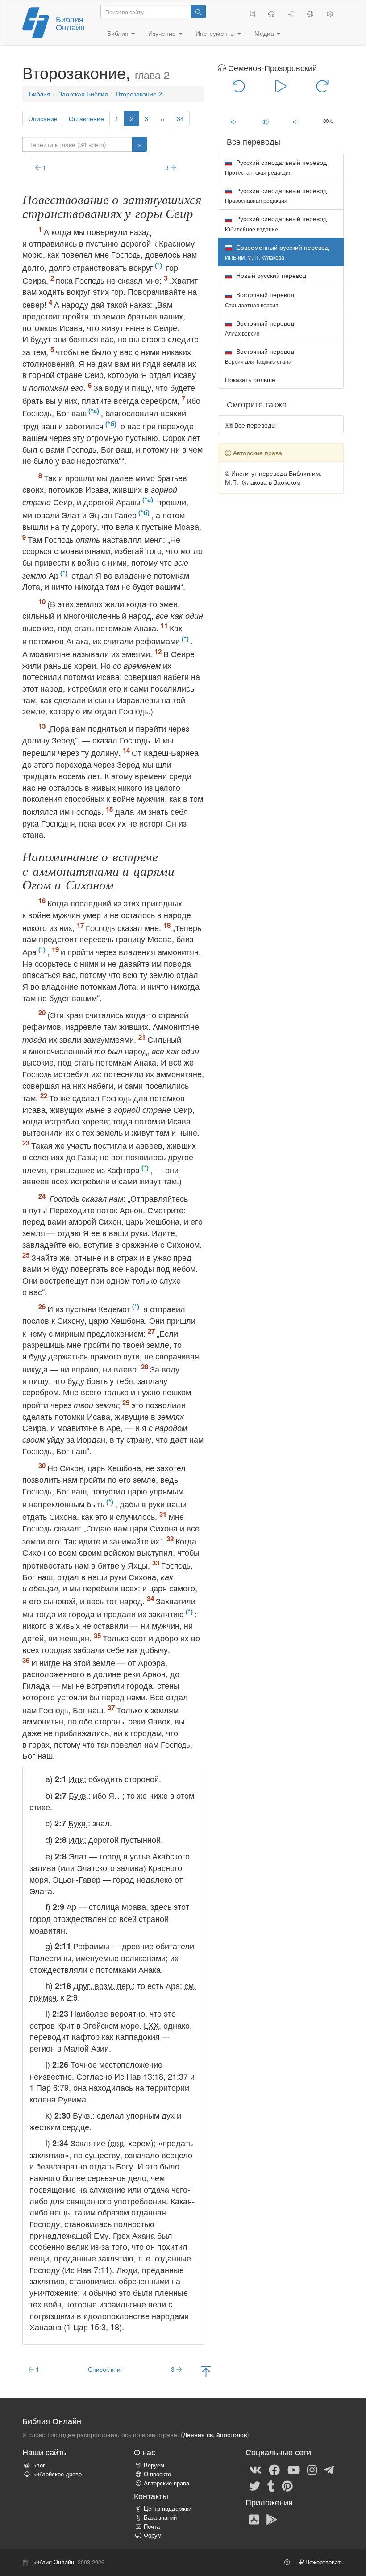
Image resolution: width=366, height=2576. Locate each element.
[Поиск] (198, 12)
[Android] (272, 2519)
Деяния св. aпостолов (215, 2434)
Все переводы (254, 425)
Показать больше (250, 379)
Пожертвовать (324, 2562)
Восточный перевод (260, 299)
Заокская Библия (83, 94)
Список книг (105, 2369)
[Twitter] (255, 2485)
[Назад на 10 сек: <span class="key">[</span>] (239, 86)
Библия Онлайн (70, 23)
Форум (153, 2535)
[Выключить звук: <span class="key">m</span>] (297, 122)
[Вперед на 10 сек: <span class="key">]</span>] (322, 86)
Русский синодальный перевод (276, 167)
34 (180, 118)
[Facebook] (274, 2469)
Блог (39, 2465)
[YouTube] (294, 2469)
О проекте (157, 2474)
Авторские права (166, 2483)
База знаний (160, 2517)
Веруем (154, 2465)
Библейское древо (57, 2474)
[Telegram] (329, 2469)
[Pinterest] (287, 2485)
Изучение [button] (163, 33)
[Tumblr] (271, 2485)
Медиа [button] (265, 33)
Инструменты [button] (216, 33)
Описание (43, 118)
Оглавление (86, 118)
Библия (40, 94)
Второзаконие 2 (139, 94)
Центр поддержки (168, 2509)
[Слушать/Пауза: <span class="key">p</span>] (281, 86)
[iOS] (254, 2519)
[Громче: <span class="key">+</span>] (265, 122)
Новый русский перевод (270, 275)
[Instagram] (312, 2469)
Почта (152, 2526)
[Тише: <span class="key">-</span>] (234, 122)
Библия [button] (119, 33)
